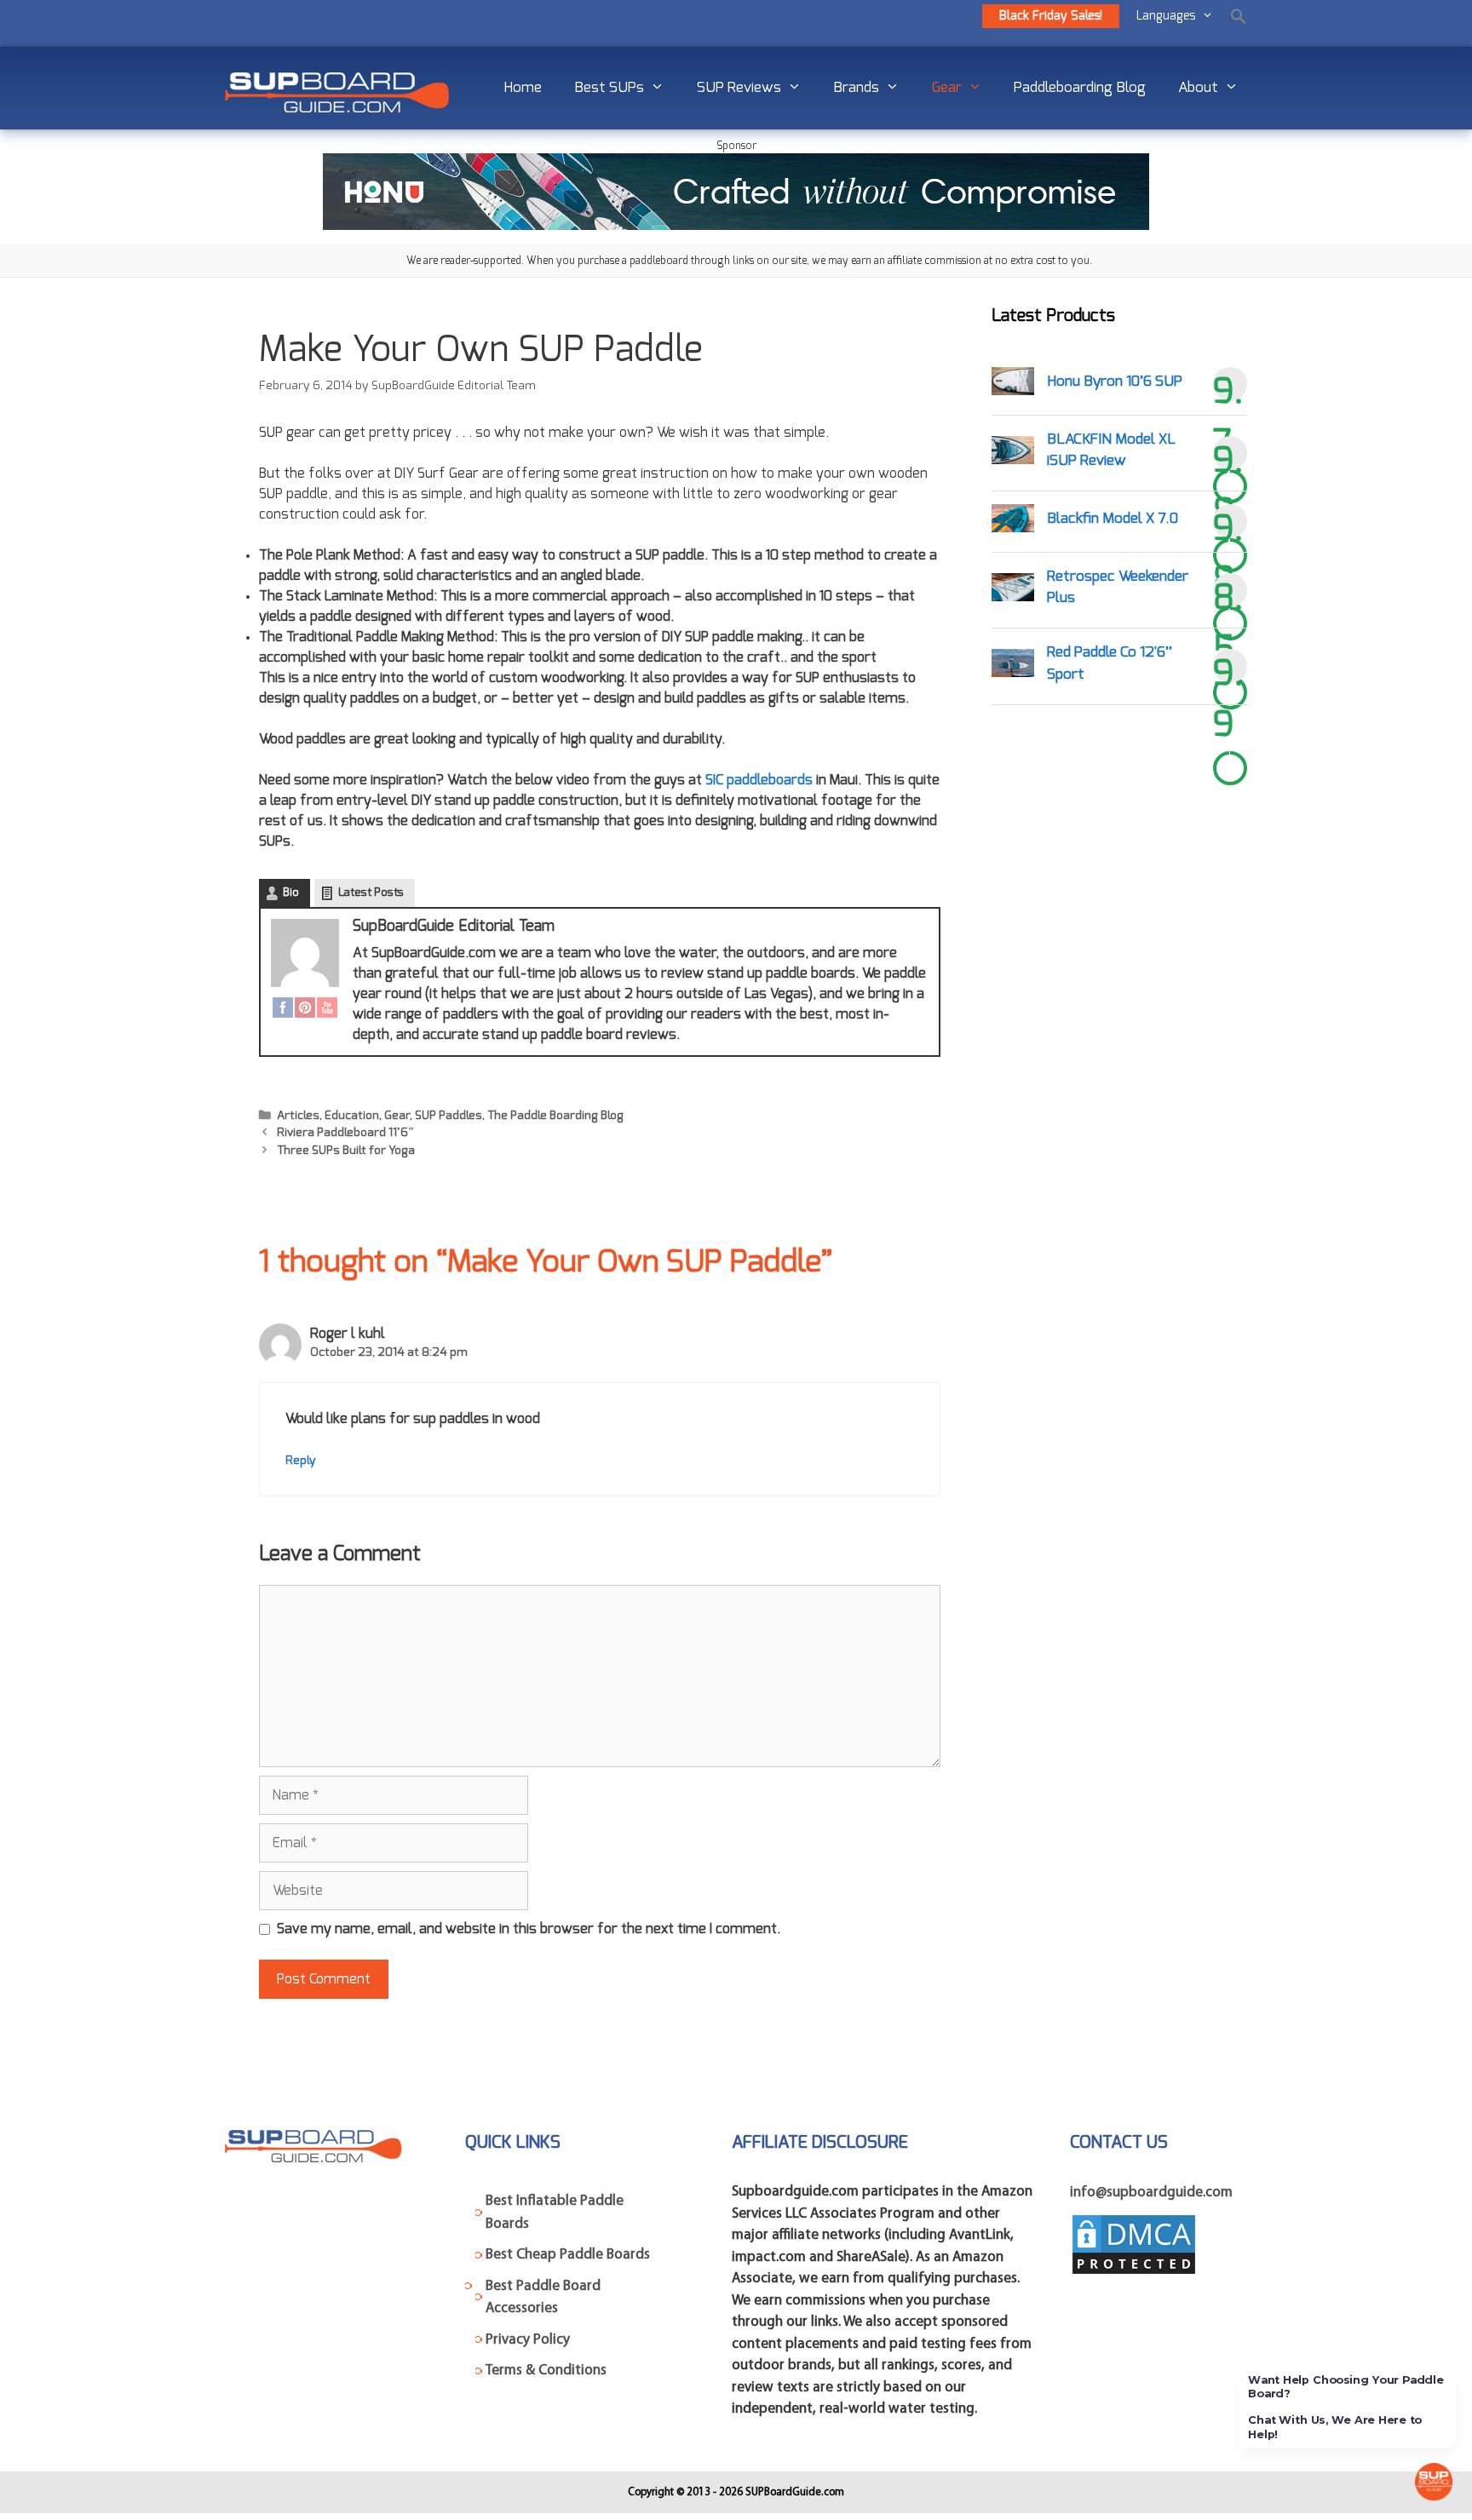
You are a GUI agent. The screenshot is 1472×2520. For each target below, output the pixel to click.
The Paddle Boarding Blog (555, 1116)
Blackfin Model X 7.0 (1113, 518)
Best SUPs (609, 87)
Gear (947, 87)
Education (352, 1116)
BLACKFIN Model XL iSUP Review (1111, 450)
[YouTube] (327, 1010)
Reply (301, 1461)
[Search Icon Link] (1239, 16)
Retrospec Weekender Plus (1118, 587)
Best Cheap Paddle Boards (568, 2255)
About (1198, 87)
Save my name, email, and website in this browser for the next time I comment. (529, 1929)
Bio (291, 893)
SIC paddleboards (759, 780)
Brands (856, 87)
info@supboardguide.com (1151, 2193)
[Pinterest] (305, 1010)
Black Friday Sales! (1051, 16)
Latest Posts (371, 893)
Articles (298, 1116)
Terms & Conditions (546, 2371)
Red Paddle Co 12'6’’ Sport (1110, 663)
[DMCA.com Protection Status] (1134, 2273)
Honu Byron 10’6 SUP (1115, 381)
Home (523, 87)
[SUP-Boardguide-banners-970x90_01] (736, 226)
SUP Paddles (448, 1116)
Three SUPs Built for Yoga (346, 1151)
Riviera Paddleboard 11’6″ (346, 1133)
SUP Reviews (739, 87)
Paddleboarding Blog (1080, 87)
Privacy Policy (528, 2340)
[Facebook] (283, 1010)
